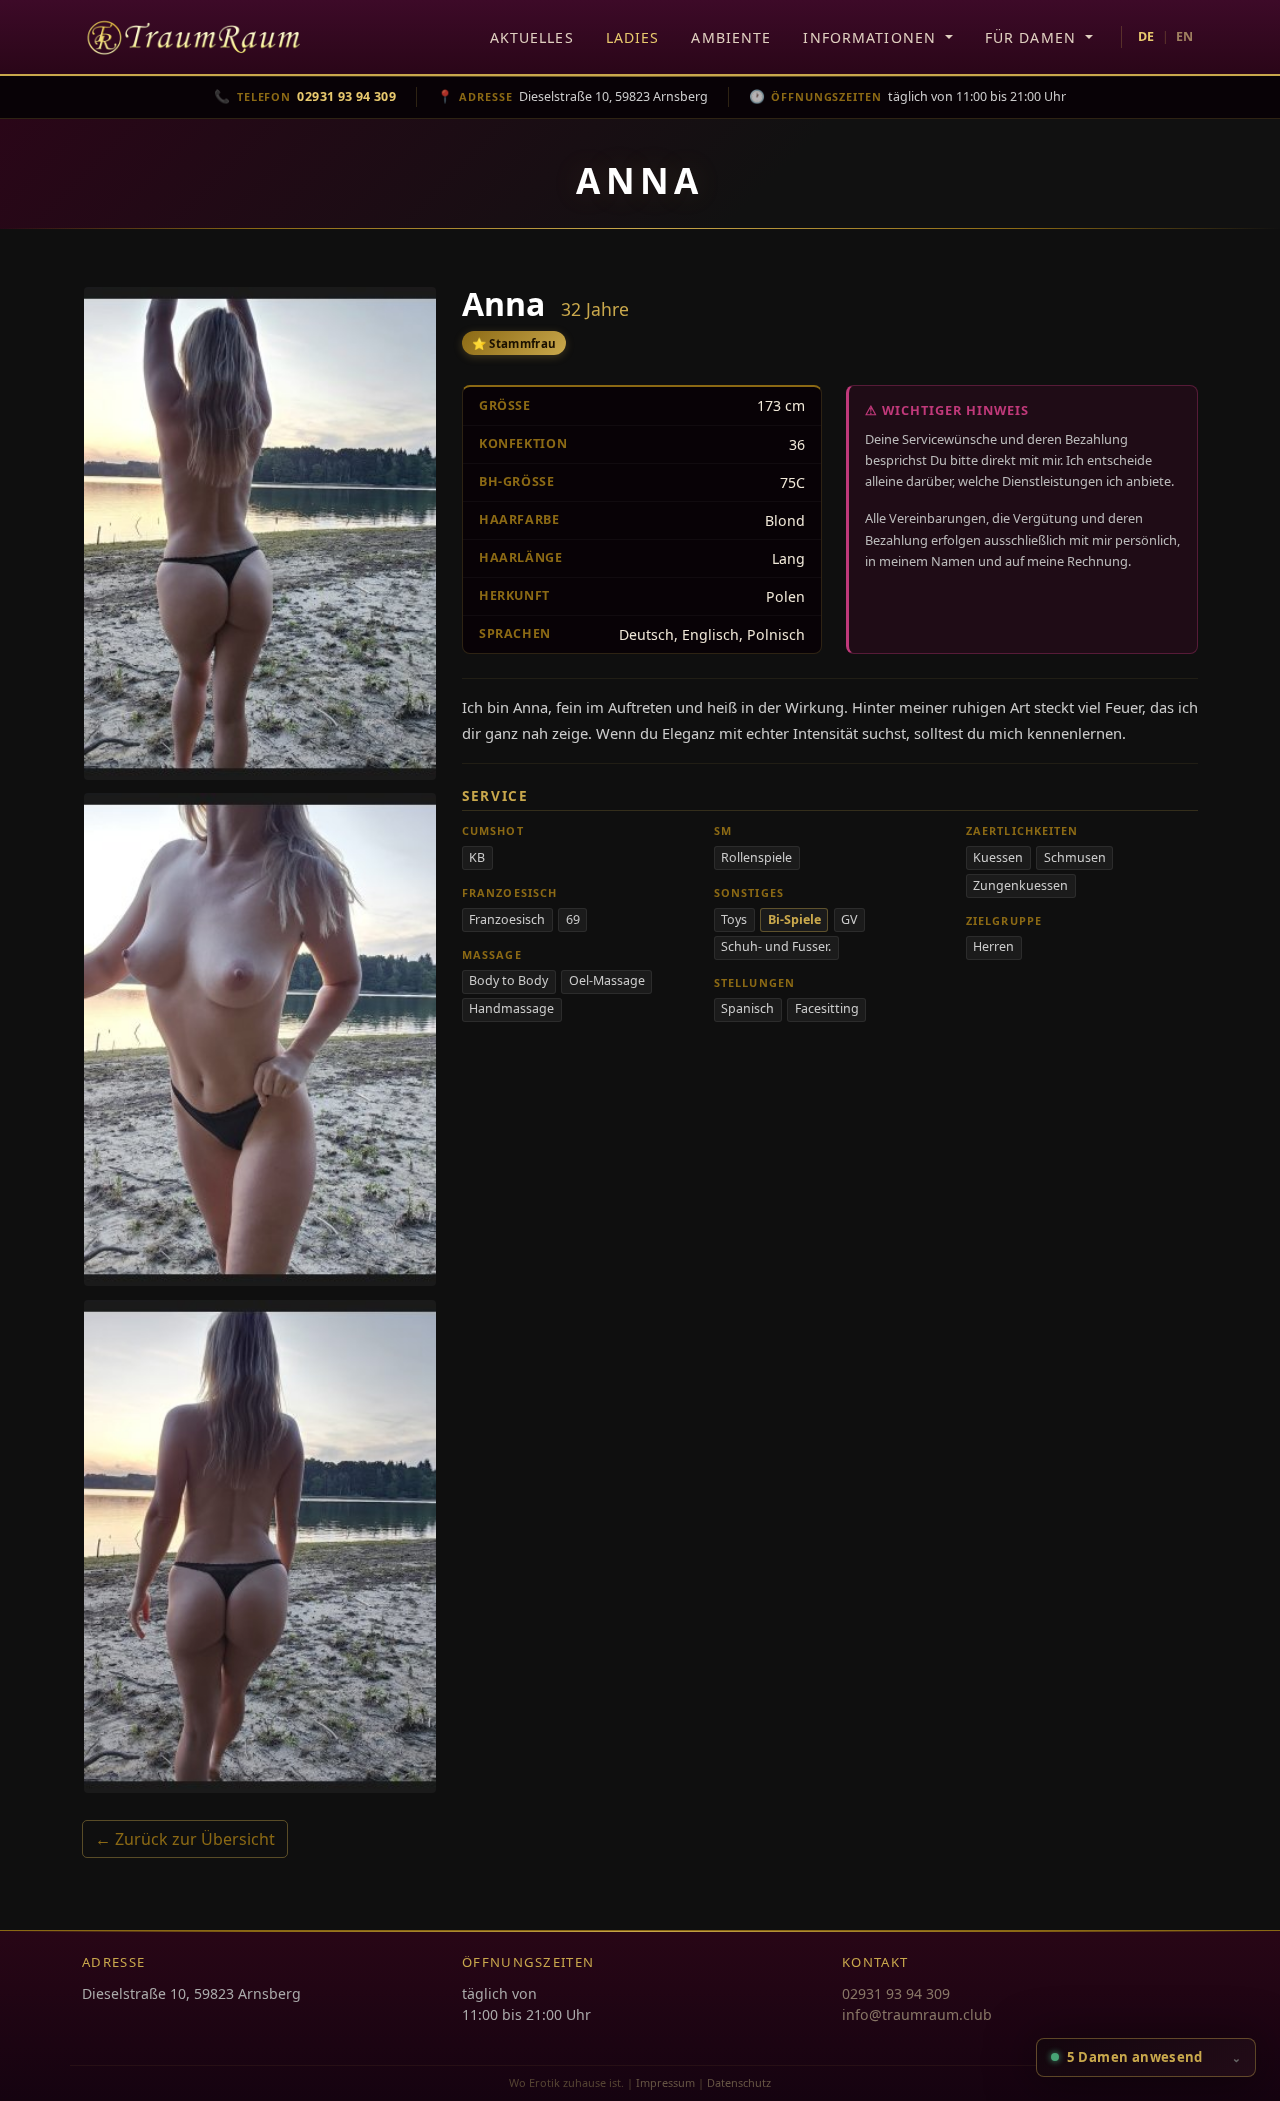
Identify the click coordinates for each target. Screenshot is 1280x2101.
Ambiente (731, 37)
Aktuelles (532, 37)
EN (1185, 36)
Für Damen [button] (1033, 37)
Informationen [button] (872, 37)
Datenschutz (739, 2082)
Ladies (633, 37)
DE (1146, 36)
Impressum (665, 2082)
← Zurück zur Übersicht (185, 1839)
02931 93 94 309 (896, 1993)
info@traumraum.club (917, 2014)
